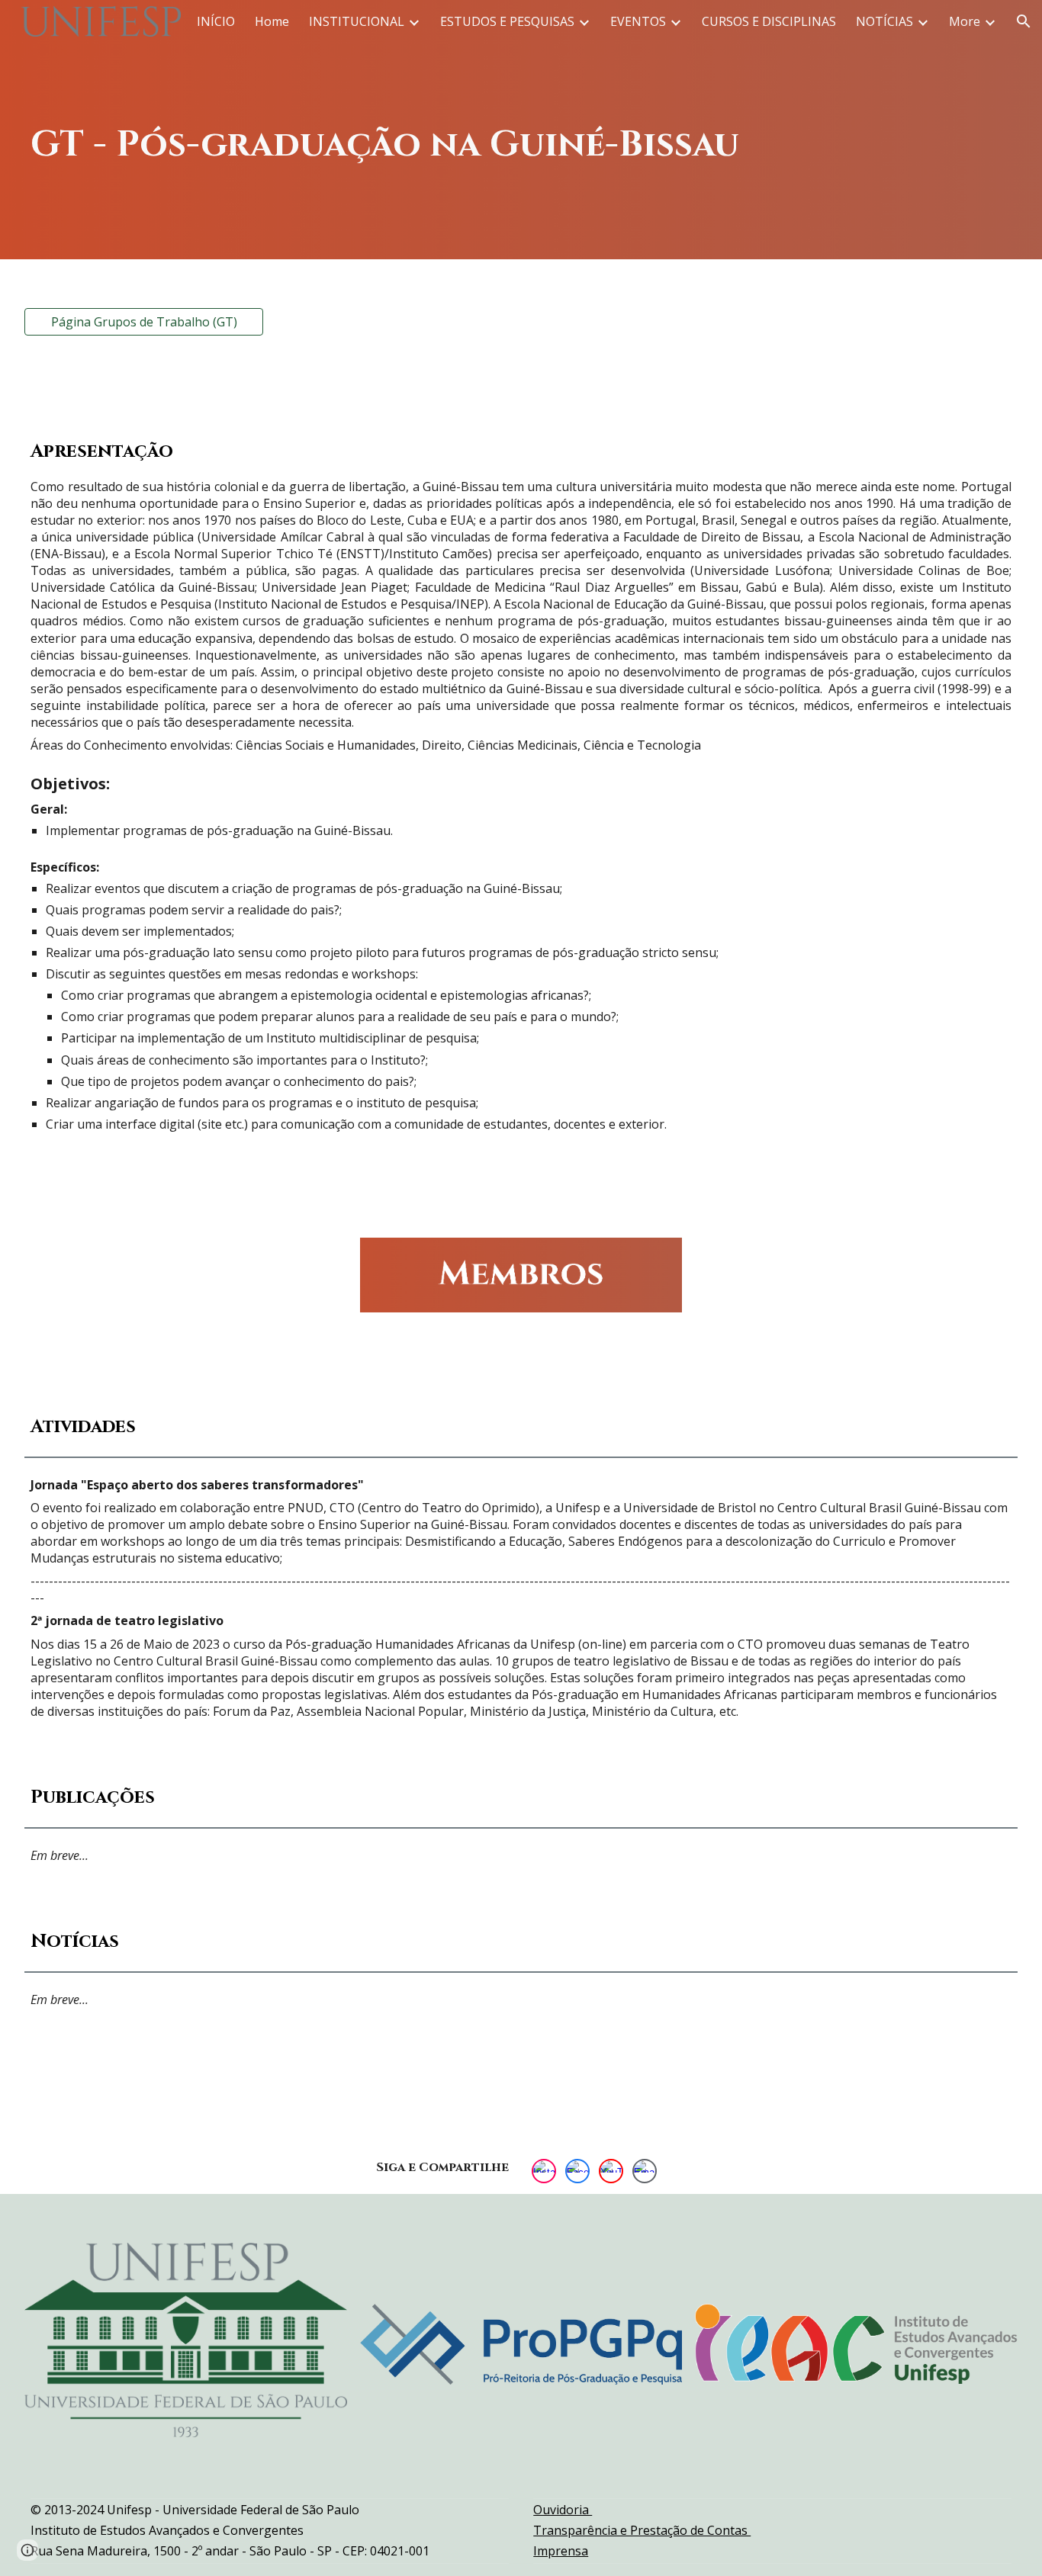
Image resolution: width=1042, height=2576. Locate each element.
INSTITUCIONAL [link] (357, 21)
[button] (1024, 21)
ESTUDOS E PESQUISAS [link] (507, 21)
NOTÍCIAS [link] (884, 21)
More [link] (965, 21)
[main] (521, 129)
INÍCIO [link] (216, 21)
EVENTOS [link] (638, 21)
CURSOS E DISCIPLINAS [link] (769, 21)
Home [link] (272, 21)
